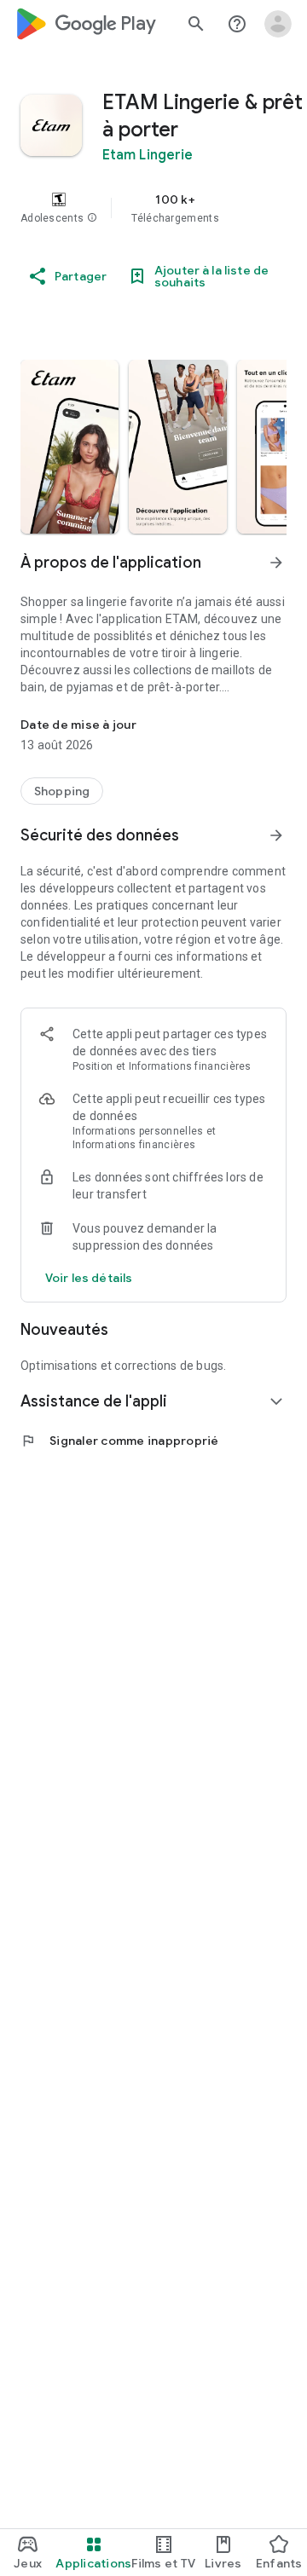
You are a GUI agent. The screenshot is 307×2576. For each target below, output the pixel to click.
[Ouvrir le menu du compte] (278, 24)
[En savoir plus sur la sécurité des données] (89, 1278)
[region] (153, 208)
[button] (92, 218)
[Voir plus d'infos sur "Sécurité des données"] (276, 835)
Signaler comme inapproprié (120, 1441)
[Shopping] (62, 791)
